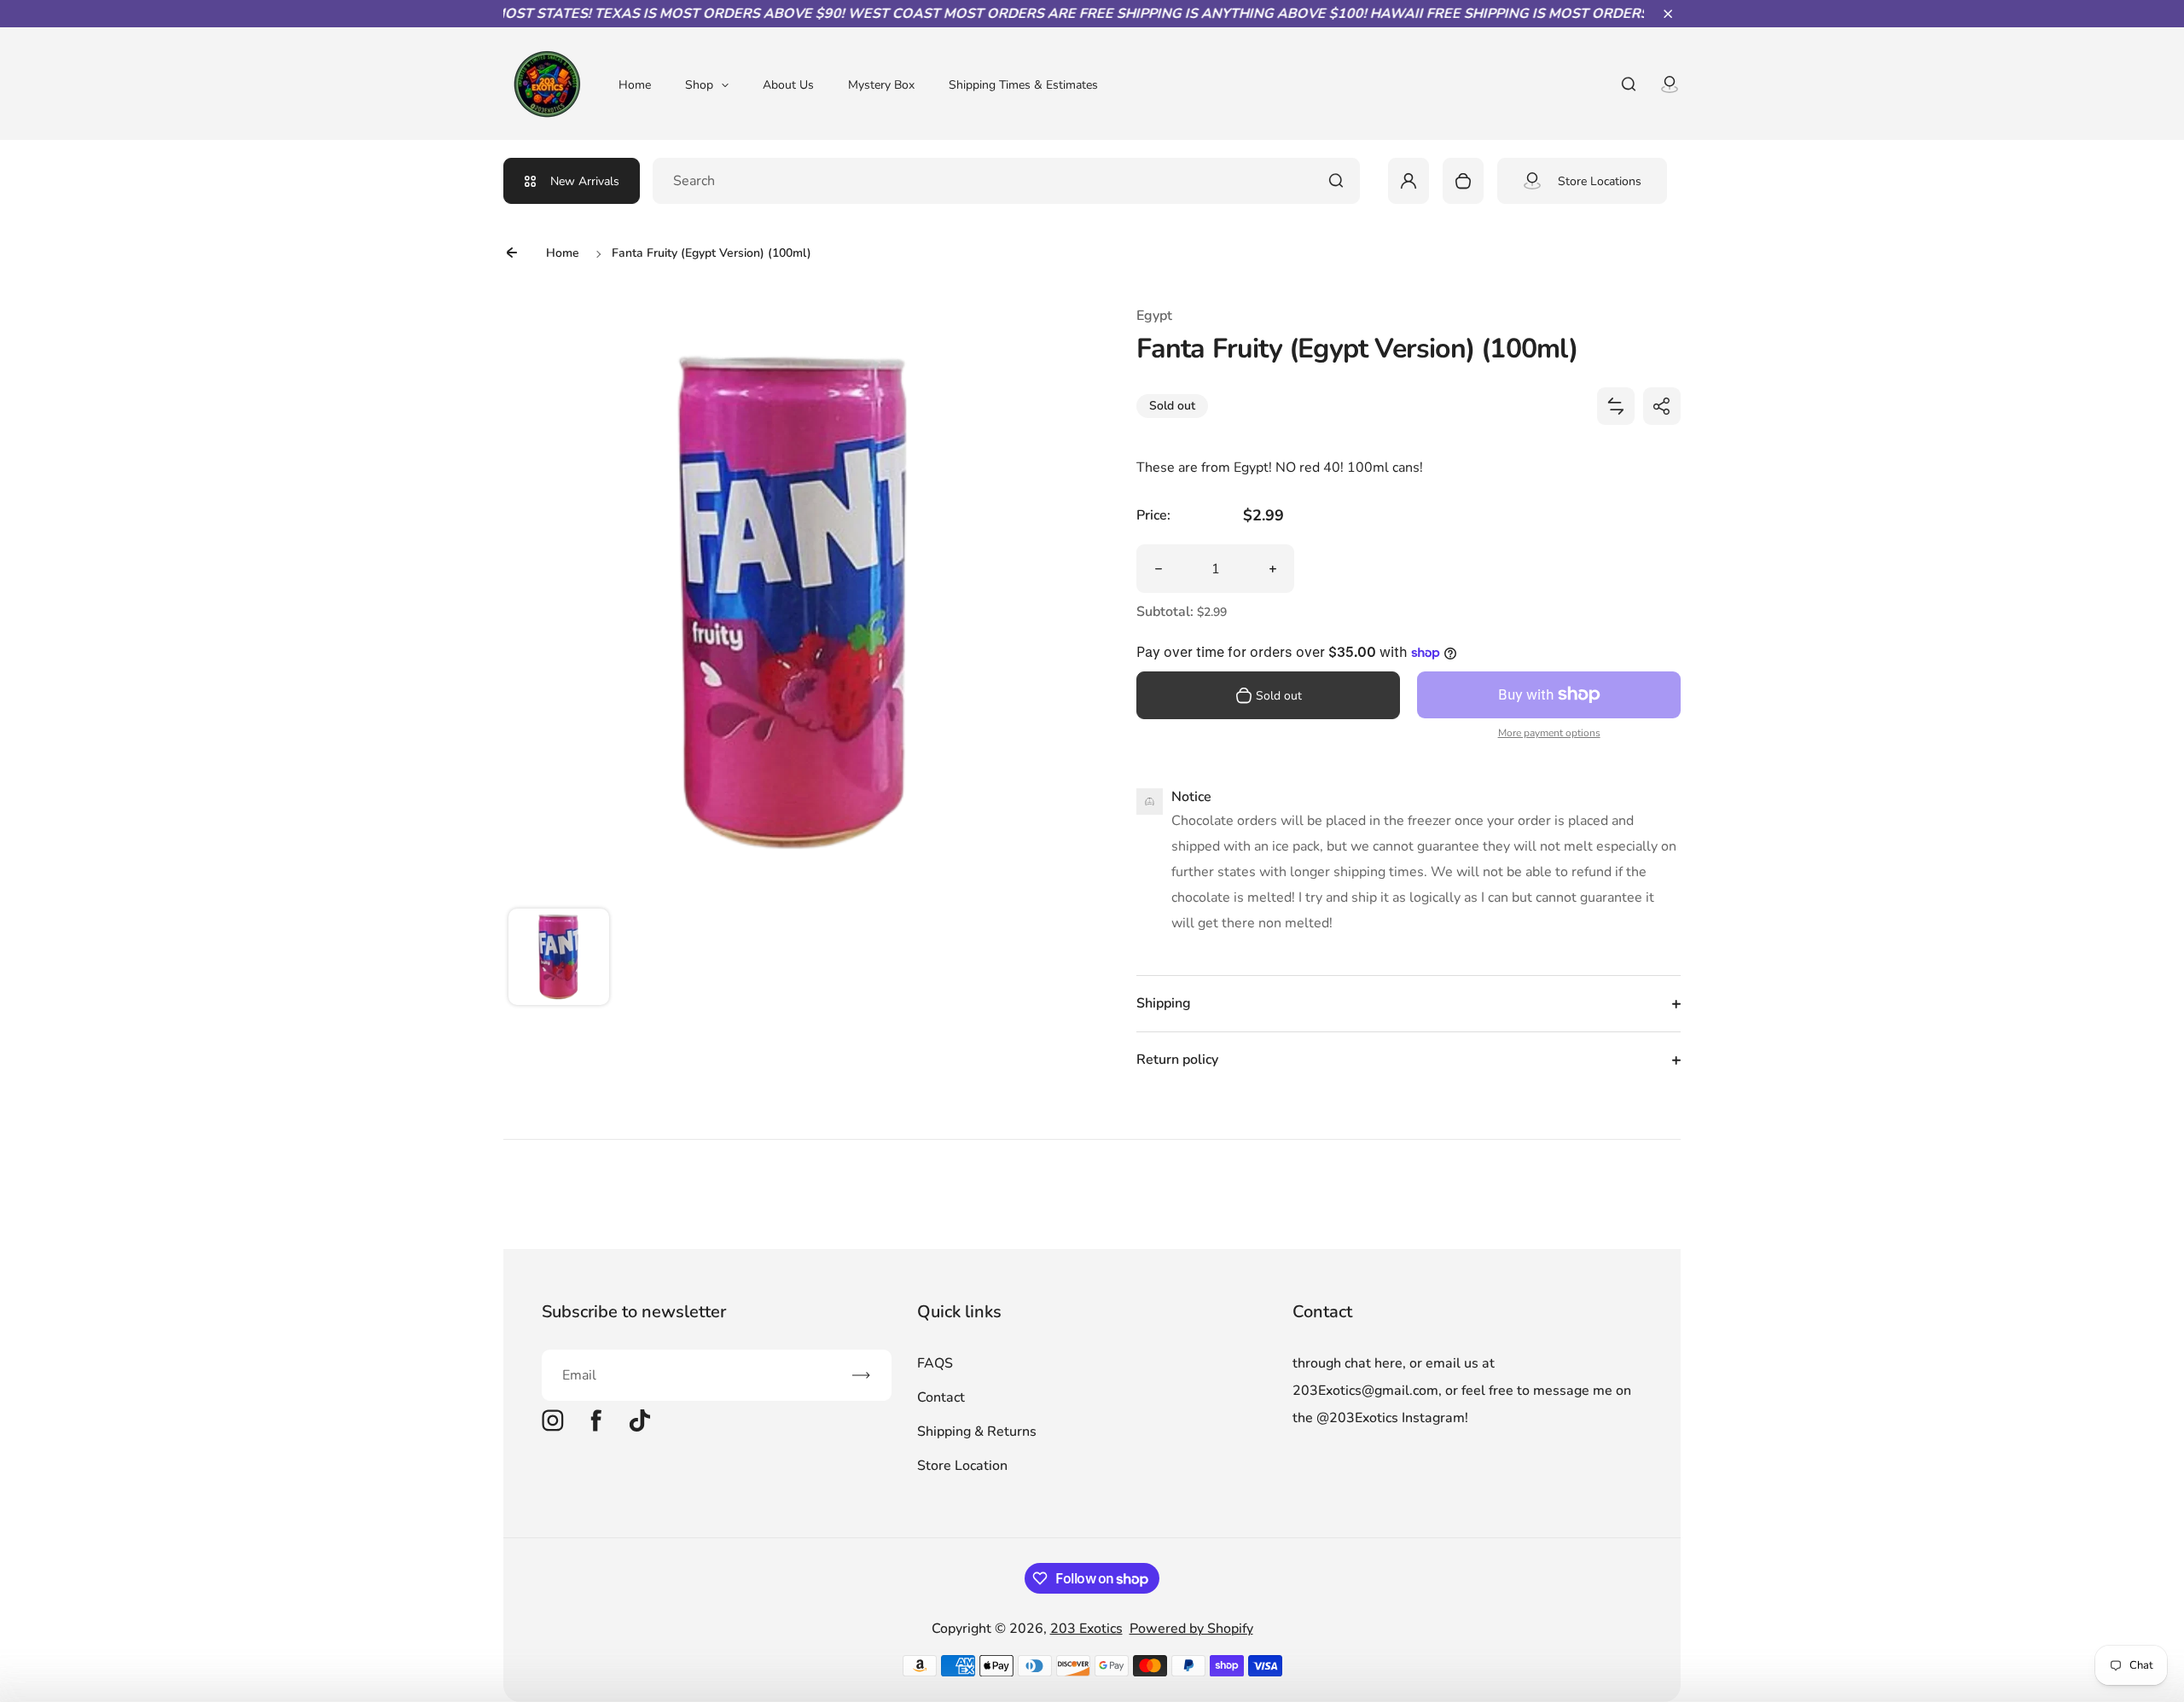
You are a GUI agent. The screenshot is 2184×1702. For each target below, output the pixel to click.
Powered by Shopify (1191, 1629)
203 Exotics (1086, 1629)
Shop (699, 85)
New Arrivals (585, 181)
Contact (941, 1397)
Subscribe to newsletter (634, 1312)
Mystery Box (881, 85)
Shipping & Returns (977, 1432)
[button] (1668, 14)
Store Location (962, 1466)
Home (635, 85)
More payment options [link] (1549, 733)
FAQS (935, 1363)
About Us (788, 85)
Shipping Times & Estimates (1023, 85)
